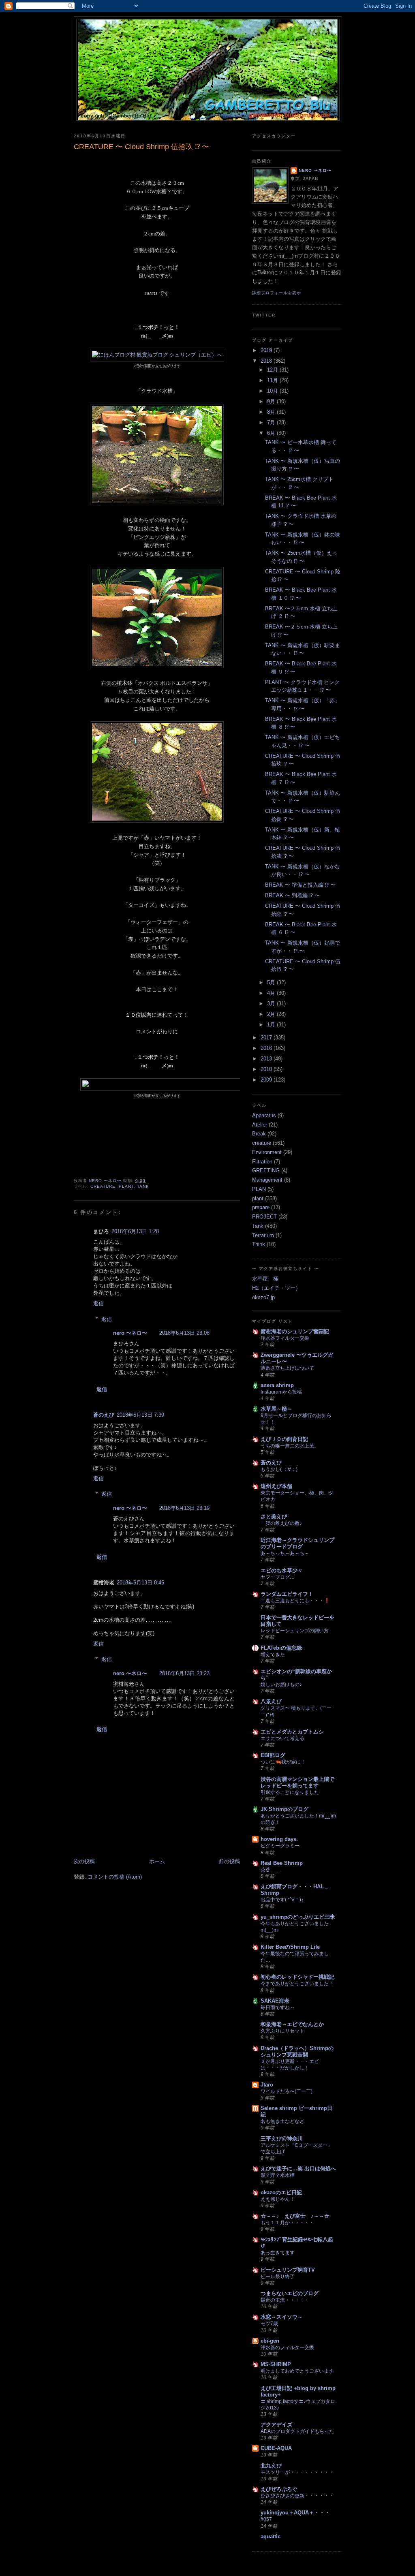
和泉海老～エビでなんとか (292, 2024)
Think (259, 1244)
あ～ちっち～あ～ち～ (285, 1553)
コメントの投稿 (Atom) (115, 1877)
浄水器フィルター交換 (285, 1338)
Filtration (262, 1162)
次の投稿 (84, 1861)
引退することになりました (290, 1792)
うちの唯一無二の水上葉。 (290, 1446)
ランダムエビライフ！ (287, 1594)
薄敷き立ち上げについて (287, 1368)
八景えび (271, 1701)
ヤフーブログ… (278, 1577)
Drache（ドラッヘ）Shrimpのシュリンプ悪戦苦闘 (297, 2051)
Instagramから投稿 (281, 1392)
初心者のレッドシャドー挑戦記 (297, 1977)
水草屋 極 (265, 1279)
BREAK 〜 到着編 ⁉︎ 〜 (292, 895)
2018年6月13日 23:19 (184, 1508)
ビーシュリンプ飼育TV (288, 2270)
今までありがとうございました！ (297, 1984)
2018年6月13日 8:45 (140, 1583)
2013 (267, 1059)
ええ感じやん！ (278, 2199)
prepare (261, 1207)
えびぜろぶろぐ (279, 2489)
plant (126, 1186)
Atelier (260, 1125)
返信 (98, 1303)
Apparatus (264, 1115)
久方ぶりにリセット (282, 2031)
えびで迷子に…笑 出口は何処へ (298, 2169)
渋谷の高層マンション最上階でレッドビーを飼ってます (297, 1782)
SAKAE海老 (275, 2001)
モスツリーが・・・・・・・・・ (297, 2472)
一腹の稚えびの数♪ (281, 1523)
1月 (272, 1025)
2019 (267, 350)
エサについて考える (282, 1738)
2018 (267, 361)
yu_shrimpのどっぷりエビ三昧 (298, 1917)
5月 (272, 982)
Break (259, 1134)
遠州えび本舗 (276, 1486)
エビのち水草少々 (282, 1570)
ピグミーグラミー (280, 1846)
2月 (272, 1014)
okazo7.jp (263, 1297)
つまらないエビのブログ (290, 2293)
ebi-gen (270, 2341)
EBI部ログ (273, 1755)
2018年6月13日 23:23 (184, 1673)
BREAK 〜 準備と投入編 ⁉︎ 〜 (300, 885)
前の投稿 (229, 1861)
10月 (273, 391)
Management (267, 1180)
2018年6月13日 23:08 (184, 1333)
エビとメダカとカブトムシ (292, 1732)
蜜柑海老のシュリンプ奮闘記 (295, 1331)
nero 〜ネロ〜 (130, 1333)
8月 (272, 412)
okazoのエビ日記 (281, 2192)
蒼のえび (104, 1415)
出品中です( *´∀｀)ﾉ (282, 1900)
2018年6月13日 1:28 (135, 1231)
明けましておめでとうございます (297, 2371)
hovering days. (279, 1839)
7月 (272, 422)
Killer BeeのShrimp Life (290, 1947)
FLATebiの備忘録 (281, 1648)
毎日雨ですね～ (278, 2007)
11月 (273, 380)
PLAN (259, 1189)
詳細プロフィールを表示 (277, 293)
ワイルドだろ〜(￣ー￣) (287, 2091)
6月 (272, 433)
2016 (267, 1048)
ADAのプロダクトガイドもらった (297, 2431)
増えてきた (273, 1655)
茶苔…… (270, 1870)
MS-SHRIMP (276, 2364)
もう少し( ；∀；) (279, 1469)
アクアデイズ (276, 2425)
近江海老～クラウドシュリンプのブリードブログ (297, 1543)
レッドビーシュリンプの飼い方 (295, 1631)
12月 (273, 370)
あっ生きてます (278, 2253)
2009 (267, 1080)
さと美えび (274, 1517)
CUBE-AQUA (276, 2448)
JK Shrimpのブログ (285, 1809)
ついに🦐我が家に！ (283, 1762)
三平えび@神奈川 (282, 2139)
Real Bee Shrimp (282, 1863)
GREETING (266, 1170)
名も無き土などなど (282, 2121)
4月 (272, 993)
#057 (266, 2519)
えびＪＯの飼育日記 (284, 1439)
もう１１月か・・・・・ (287, 2223)
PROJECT (264, 1217)
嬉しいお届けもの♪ (281, 1685)
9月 (272, 401)
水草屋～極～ (276, 1409)
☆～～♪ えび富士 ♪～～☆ (295, 2216)
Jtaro (267, 2085)
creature (103, 1186)
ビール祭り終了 (278, 2277)
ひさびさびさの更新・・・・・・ (297, 2496)
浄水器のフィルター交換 (287, 2347)
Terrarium (263, 1235)
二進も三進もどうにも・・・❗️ (295, 1601)
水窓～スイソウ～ (282, 2317)
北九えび (271, 2466)
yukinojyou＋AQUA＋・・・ (295, 2513)
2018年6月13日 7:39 (140, 1415)
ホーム (157, 1861)
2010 (267, 1069)
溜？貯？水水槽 (278, 2175)
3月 (272, 1004)
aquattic (271, 2536)
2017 (267, 1038)
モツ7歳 (269, 2324)
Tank (143, 1186)
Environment (267, 1152)
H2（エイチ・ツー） (276, 1288)
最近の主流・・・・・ (285, 2300)
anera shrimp (277, 1385)
